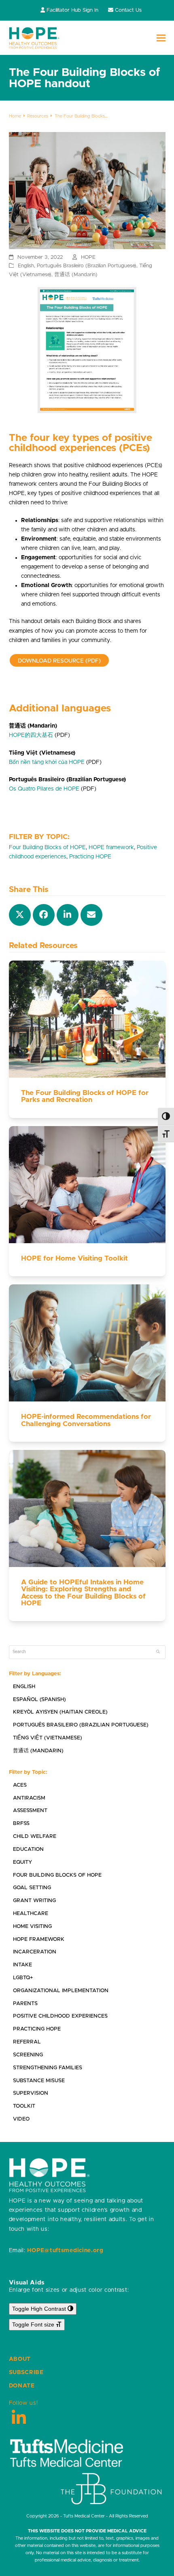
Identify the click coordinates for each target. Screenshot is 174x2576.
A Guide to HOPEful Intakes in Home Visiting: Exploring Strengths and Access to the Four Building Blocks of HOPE (83, 1593)
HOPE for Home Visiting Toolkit (74, 1259)
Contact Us (128, 10)
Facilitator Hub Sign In (72, 10)
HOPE (88, 257)
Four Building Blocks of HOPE (47, 847)
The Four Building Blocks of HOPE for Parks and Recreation (85, 1096)
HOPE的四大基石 (31, 735)
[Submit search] (158, 1652)
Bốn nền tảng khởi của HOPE (47, 762)
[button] (161, 38)
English (26, 266)
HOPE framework (111, 847)
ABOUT (20, 2359)
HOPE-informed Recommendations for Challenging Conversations (86, 1420)
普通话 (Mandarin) (76, 275)
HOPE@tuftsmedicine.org (65, 2251)
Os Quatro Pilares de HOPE (44, 789)
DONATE (22, 2386)
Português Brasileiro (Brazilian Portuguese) (87, 266)
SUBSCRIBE (26, 2373)
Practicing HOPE (90, 857)
